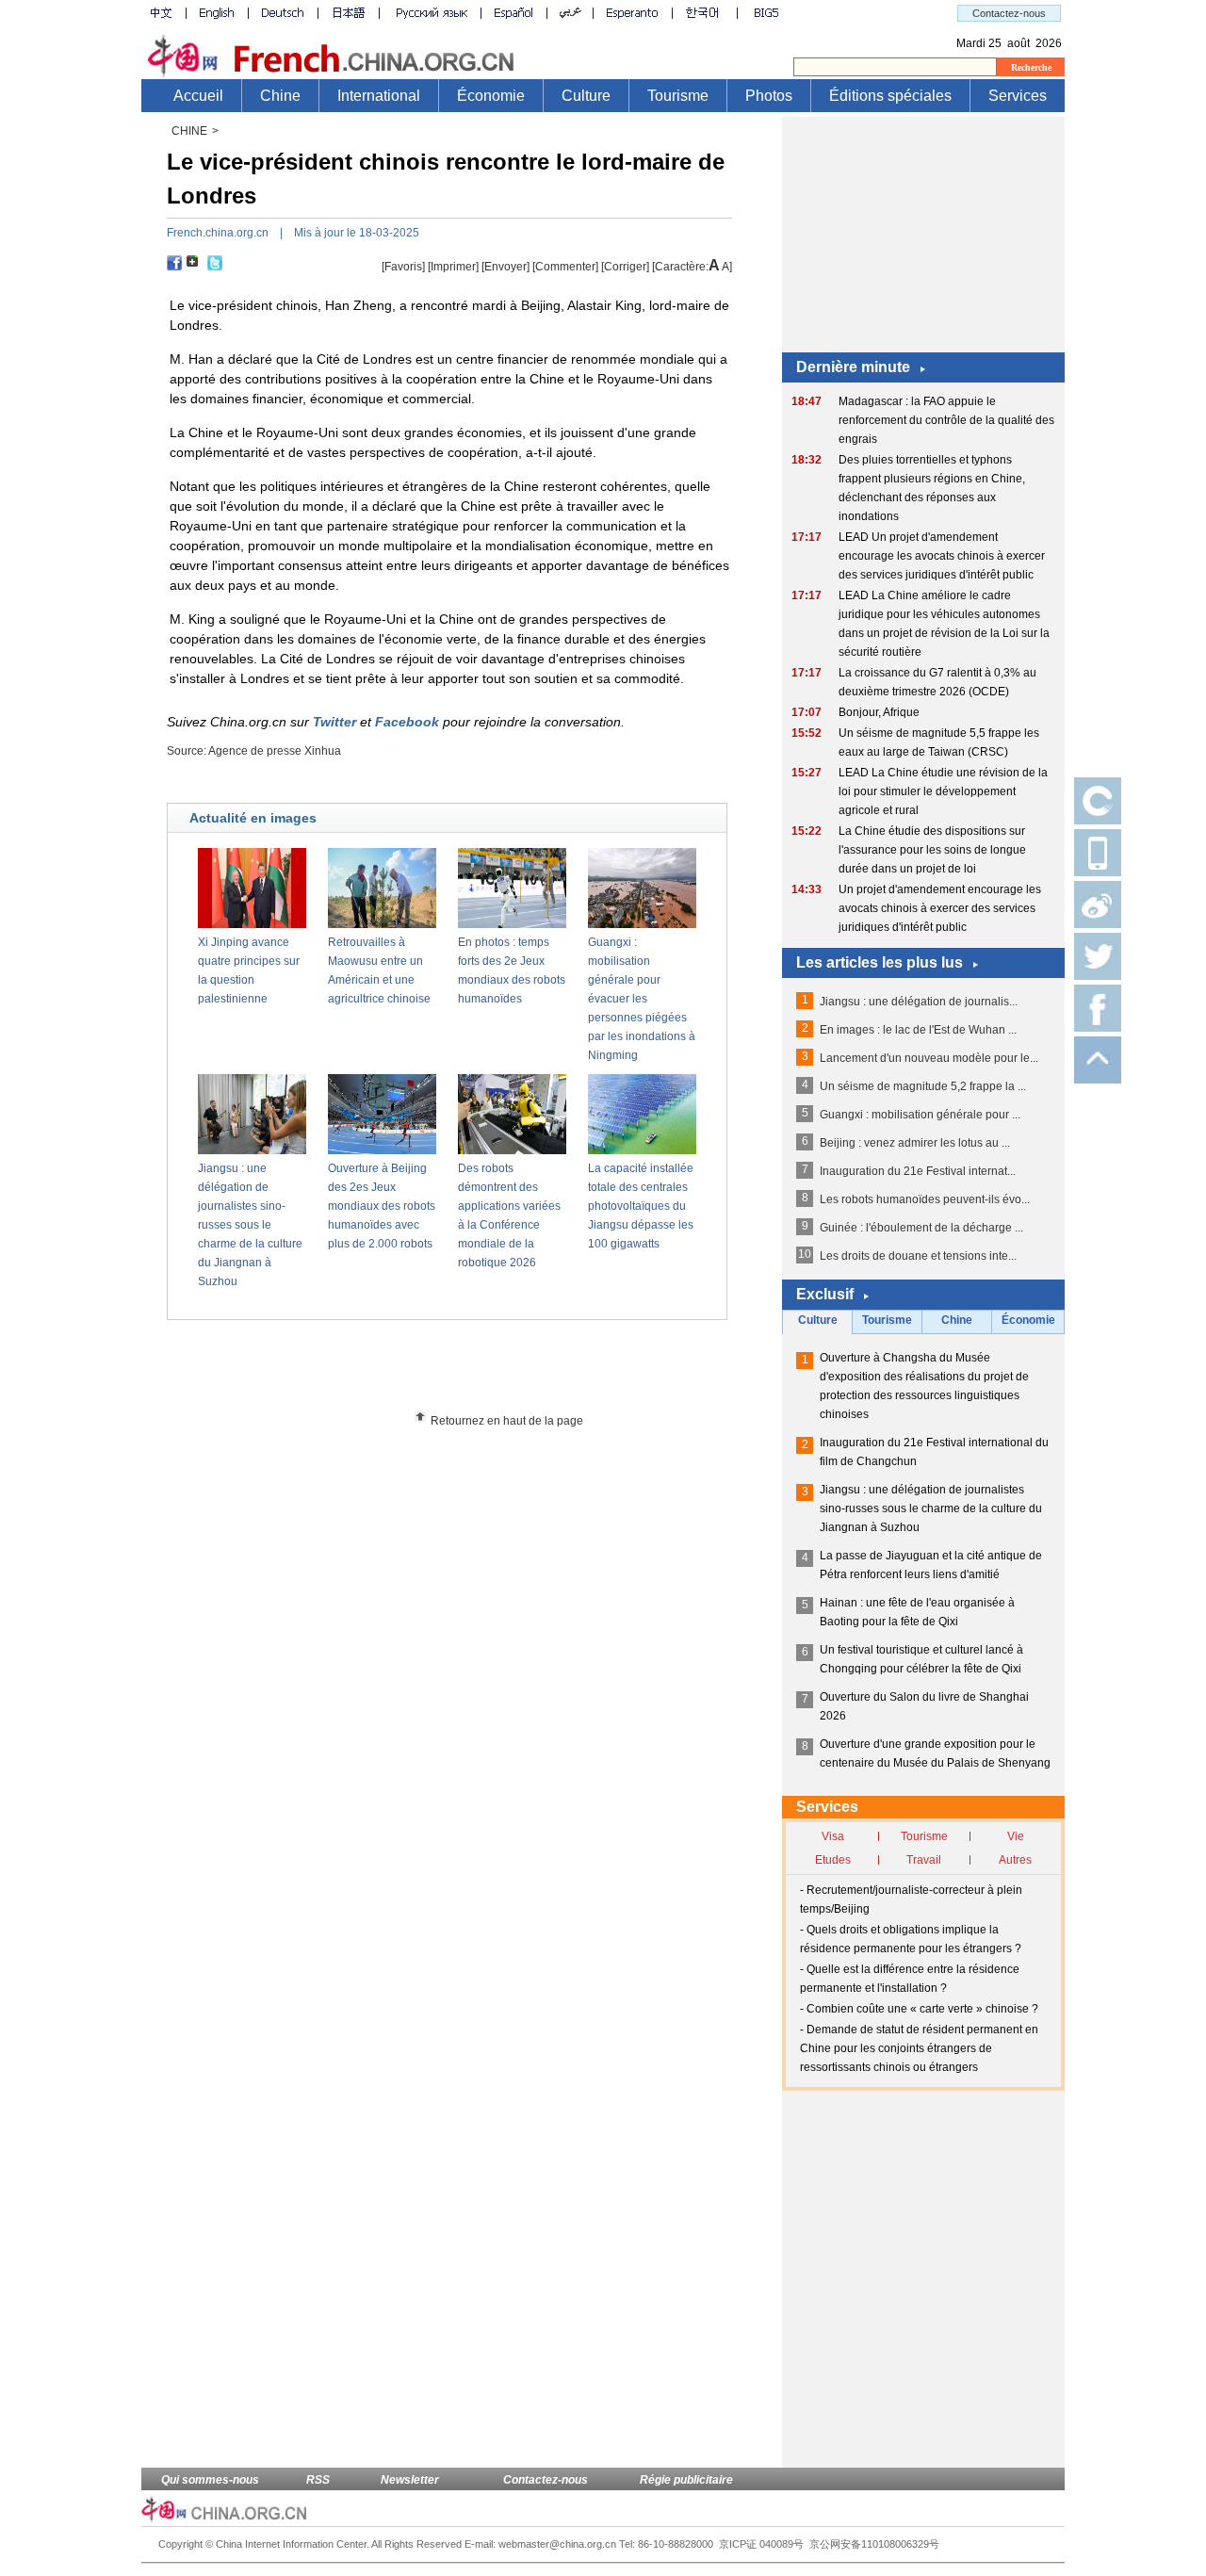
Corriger (625, 267)
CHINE (189, 131)
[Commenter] (565, 267)
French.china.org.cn (218, 233)
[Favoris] (403, 267)
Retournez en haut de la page (507, 1421)
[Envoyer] (505, 267)
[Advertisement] (481, 1372)
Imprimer (453, 267)
